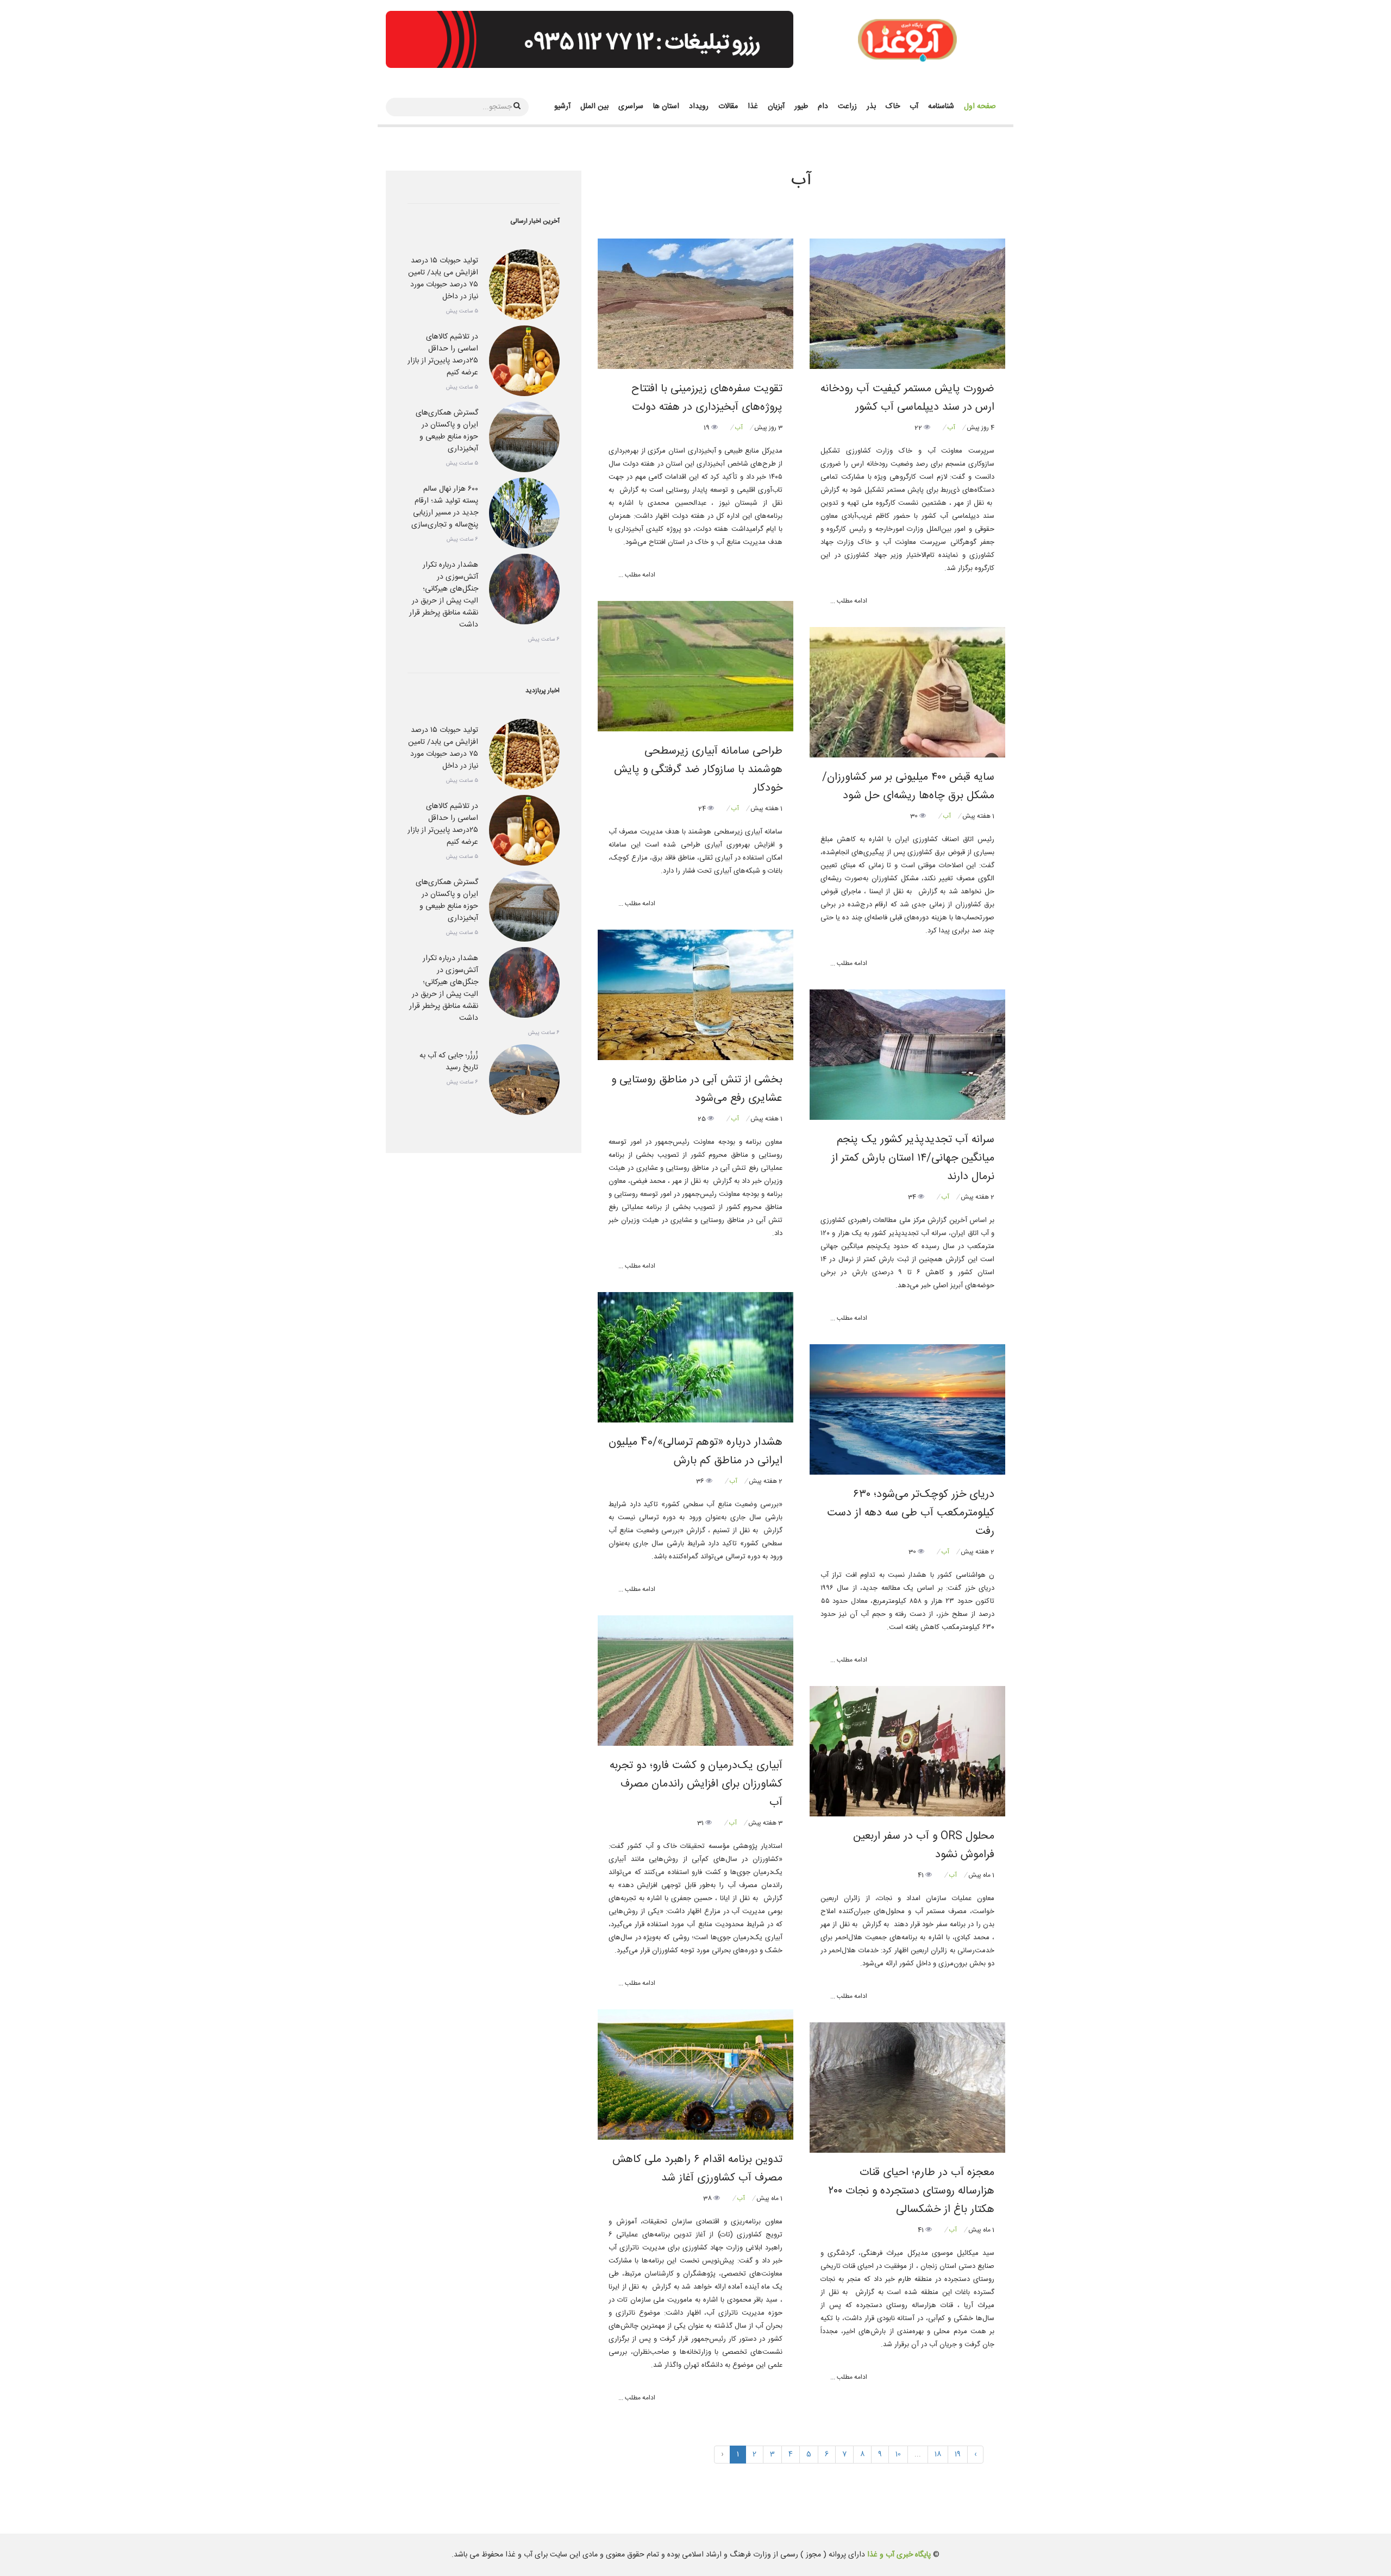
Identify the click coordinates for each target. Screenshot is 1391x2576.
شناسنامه (941, 106)
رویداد (699, 106)
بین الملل (594, 106)
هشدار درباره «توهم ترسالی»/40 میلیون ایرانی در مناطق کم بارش (695, 1452)
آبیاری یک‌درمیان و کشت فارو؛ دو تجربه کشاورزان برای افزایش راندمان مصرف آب (696, 1784)
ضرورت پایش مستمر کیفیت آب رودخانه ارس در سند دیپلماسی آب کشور (907, 398)
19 (707, 428)
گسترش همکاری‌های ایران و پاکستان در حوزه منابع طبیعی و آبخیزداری (447, 431)
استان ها (666, 106)
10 (898, 2454)
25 (703, 1119)
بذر (871, 106)
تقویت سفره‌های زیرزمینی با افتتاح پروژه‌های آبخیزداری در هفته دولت (707, 398)
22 (919, 428)
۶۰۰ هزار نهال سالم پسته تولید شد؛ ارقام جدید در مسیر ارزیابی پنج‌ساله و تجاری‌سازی (445, 507)
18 (938, 2454)
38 (708, 2198)
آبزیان (776, 106)
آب (914, 106)
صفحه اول (980, 106)
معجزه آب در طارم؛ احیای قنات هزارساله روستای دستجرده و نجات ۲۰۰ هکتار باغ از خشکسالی (911, 2191)
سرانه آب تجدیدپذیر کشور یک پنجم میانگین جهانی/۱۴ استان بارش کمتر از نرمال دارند (913, 1158)
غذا (753, 106)
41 (922, 1875)
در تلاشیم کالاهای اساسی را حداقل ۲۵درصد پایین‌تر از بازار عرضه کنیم (443, 355)
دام (823, 106)
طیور (801, 106)
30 (915, 816)
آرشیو (562, 106)
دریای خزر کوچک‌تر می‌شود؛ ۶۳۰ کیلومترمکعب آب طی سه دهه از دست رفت (911, 1513)
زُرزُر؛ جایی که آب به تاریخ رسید (449, 1062)
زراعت (847, 106)
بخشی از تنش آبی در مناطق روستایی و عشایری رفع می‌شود (697, 1089)
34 (913, 1197)
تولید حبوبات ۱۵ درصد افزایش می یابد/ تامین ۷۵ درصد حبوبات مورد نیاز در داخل (443, 279)
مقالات (728, 106)
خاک (893, 106)
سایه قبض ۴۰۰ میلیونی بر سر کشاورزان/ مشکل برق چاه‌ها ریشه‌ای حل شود (908, 786)
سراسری (631, 106)
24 (703, 808)
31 (701, 1823)
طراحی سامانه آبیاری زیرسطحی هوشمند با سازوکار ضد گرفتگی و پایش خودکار (698, 770)
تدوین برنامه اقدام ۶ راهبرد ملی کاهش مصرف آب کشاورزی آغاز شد (697, 2169)
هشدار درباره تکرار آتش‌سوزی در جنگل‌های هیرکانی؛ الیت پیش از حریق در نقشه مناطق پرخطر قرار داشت (444, 595)
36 (701, 1481)
